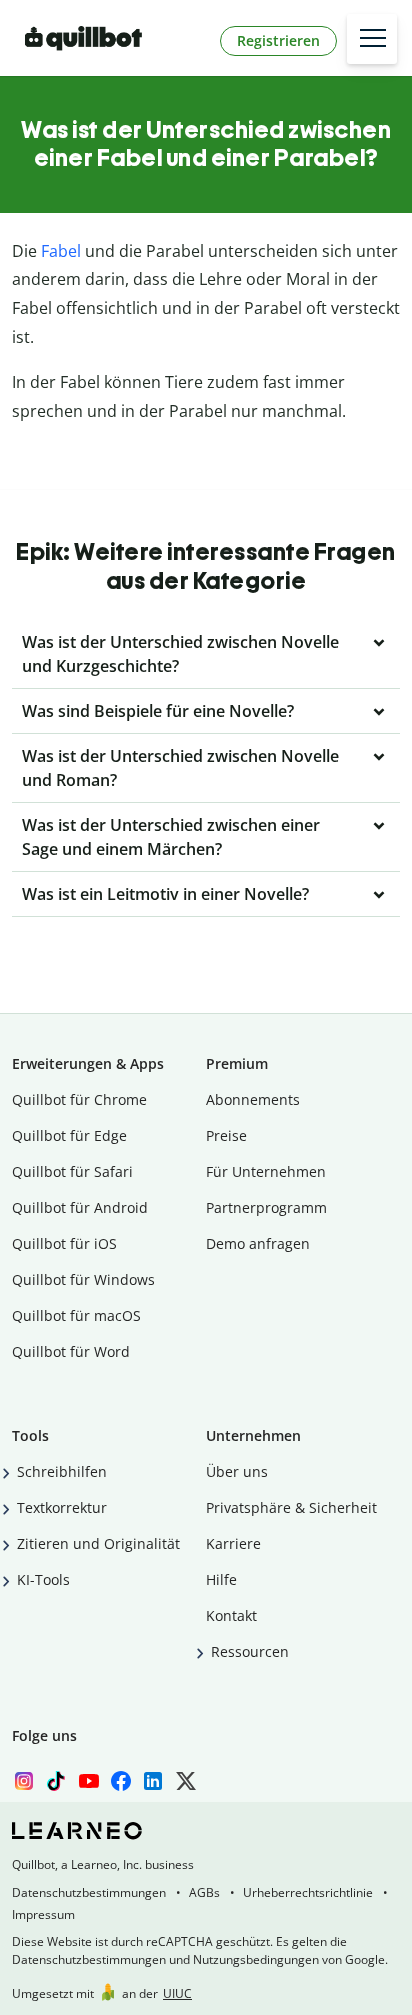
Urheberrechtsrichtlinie (308, 1892)
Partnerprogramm (266, 1207)
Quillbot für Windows (83, 1279)
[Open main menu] (372, 39)
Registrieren (278, 40)
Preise (226, 1135)
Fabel (61, 251)
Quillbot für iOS (64, 1243)
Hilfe (221, 1579)
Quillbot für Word (71, 1351)
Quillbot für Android (80, 1207)
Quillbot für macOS (76, 1315)
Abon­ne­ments (253, 1099)
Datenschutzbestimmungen (89, 1892)
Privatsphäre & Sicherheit (291, 1507)
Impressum (43, 1914)
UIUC (177, 1993)
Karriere (233, 1543)
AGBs (204, 1892)
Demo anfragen (258, 1243)
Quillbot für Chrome (79, 1099)
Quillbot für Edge (69, 1135)
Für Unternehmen (266, 1171)
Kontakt (231, 1615)
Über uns (237, 1471)
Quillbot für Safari (72, 1171)
